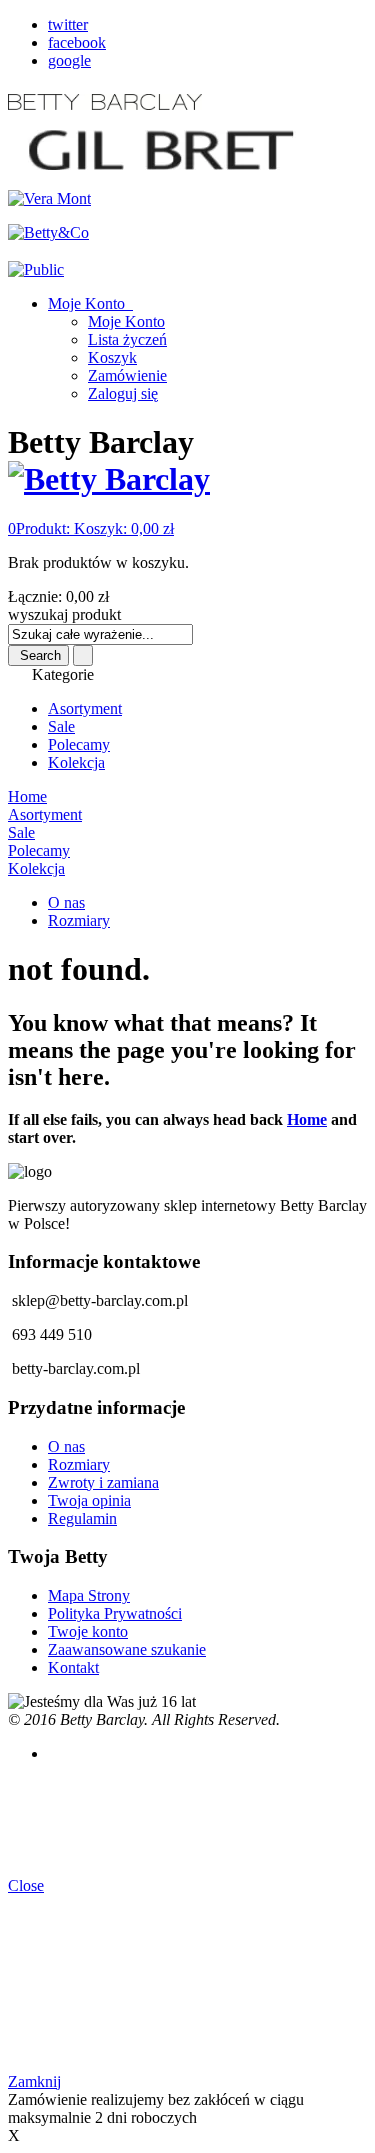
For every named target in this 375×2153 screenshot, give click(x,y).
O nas (66, 902)
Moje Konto (88, 303)
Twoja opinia (89, 1500)
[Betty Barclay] (109, 479)
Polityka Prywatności (115, 1613)
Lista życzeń (127, 339)
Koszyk (112, 357)
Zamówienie (127, 375)
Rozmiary (79, 920)
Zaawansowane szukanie (127, 1649)
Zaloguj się (123, 393)
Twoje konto (88, 1631)
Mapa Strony (89, 1595)
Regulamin (82, 1518)
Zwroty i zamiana (103, 1482)
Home (307, 1119)
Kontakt (73, 1667)
